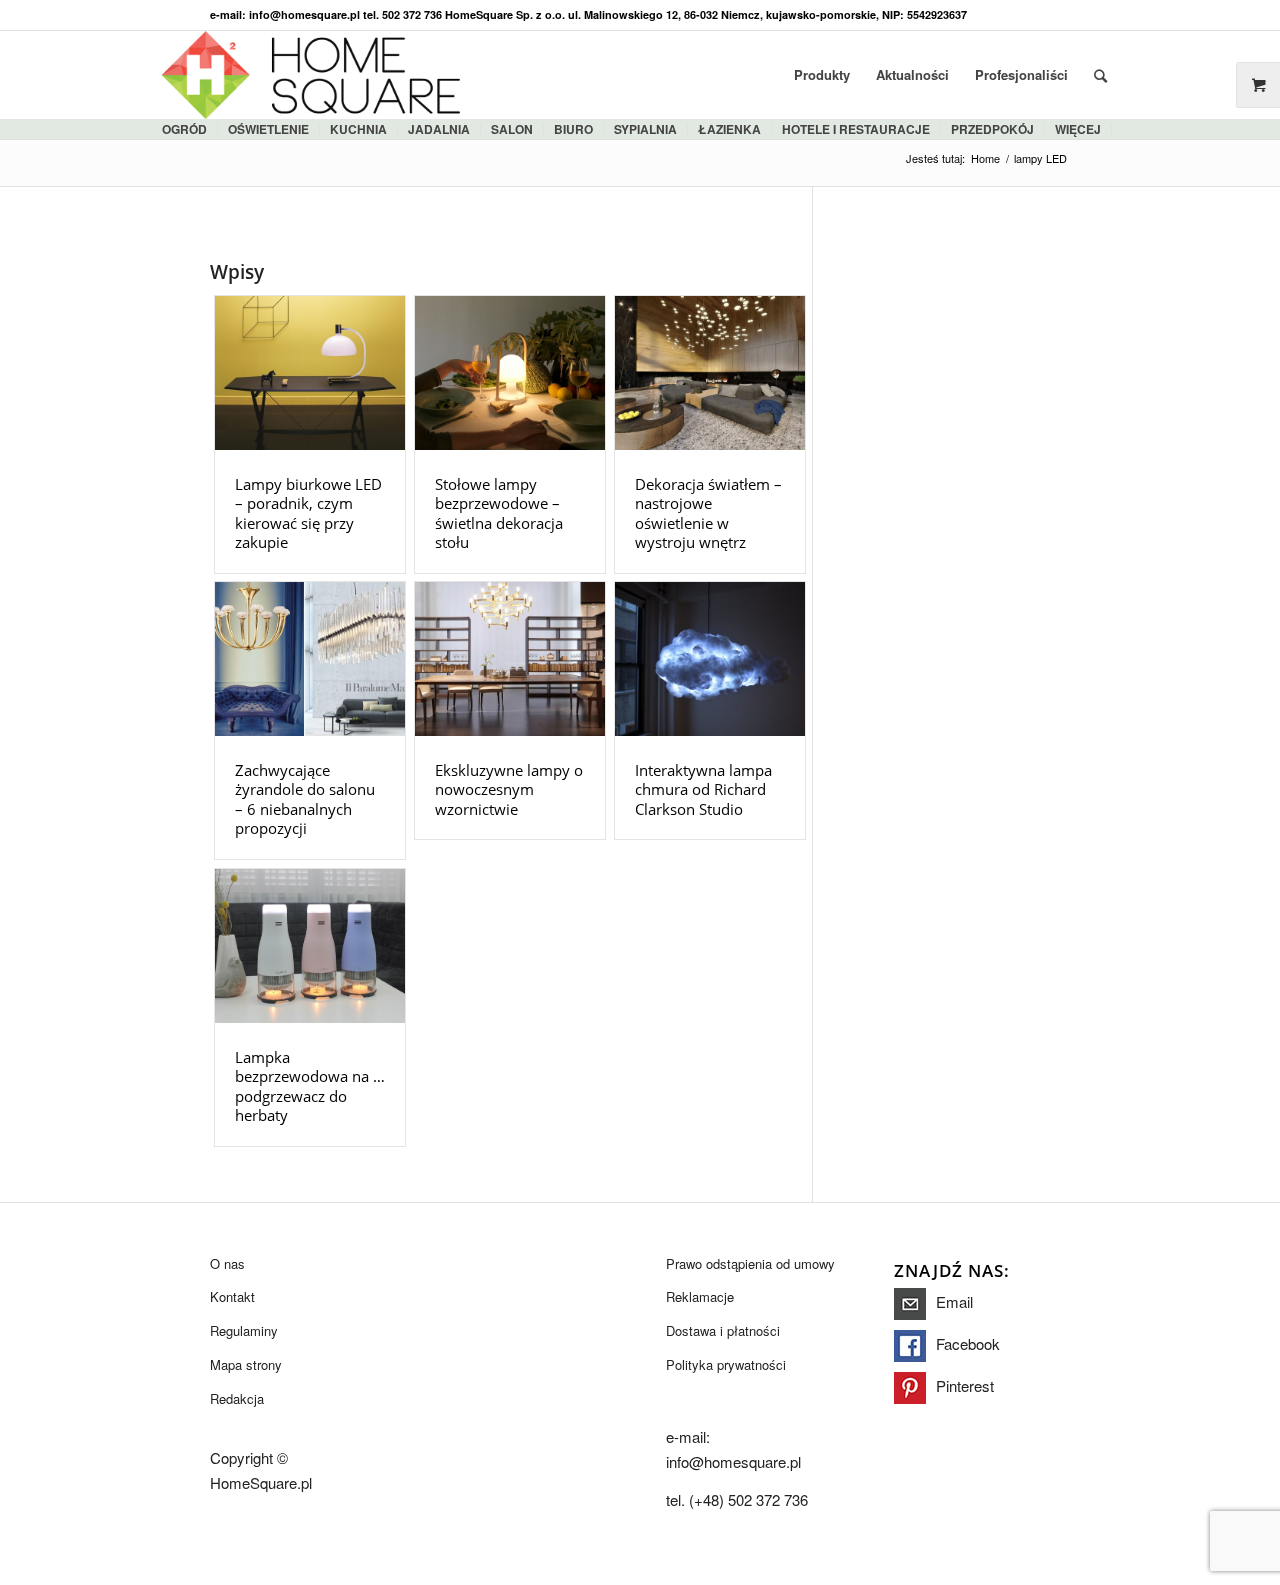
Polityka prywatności (726, 1364)
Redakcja (237, 1398)
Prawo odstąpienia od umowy (750, 1263)
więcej (1078, 129)
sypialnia (645, 129)
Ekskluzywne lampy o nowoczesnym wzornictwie (509, 789)
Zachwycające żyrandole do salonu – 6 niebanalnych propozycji (305, 799)
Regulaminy (244, 1330)
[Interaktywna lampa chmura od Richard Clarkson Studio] (710, 659)
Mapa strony (246, 1364)
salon (512, 129)
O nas (227, 1263)
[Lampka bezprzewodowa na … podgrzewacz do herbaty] (310, 946)
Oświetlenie (268, 129)
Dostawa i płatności (723, 1330)
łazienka (729, 129)
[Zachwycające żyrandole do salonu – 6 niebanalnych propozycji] (310, 659)
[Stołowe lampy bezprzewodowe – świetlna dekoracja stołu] (510, 373)
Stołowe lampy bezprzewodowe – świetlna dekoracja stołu (499, 513)
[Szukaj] (1100, 75)
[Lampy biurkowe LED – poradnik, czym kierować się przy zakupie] (310, 373)
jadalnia (439, 129)
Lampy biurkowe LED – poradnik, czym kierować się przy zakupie (308, 513)
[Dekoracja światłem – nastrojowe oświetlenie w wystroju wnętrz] (710, 373)
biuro (573, 129)
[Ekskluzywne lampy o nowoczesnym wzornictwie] (510, 659)
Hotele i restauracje (856, 129)
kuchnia (358, 129)
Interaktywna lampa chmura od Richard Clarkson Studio (703, 789)
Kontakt (232, 1296)
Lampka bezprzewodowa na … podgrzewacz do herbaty (310, 1086)
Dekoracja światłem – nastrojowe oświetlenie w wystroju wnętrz (708, 513)
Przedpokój (992, 129)
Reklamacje (700, 1296)
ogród (184, 129)
